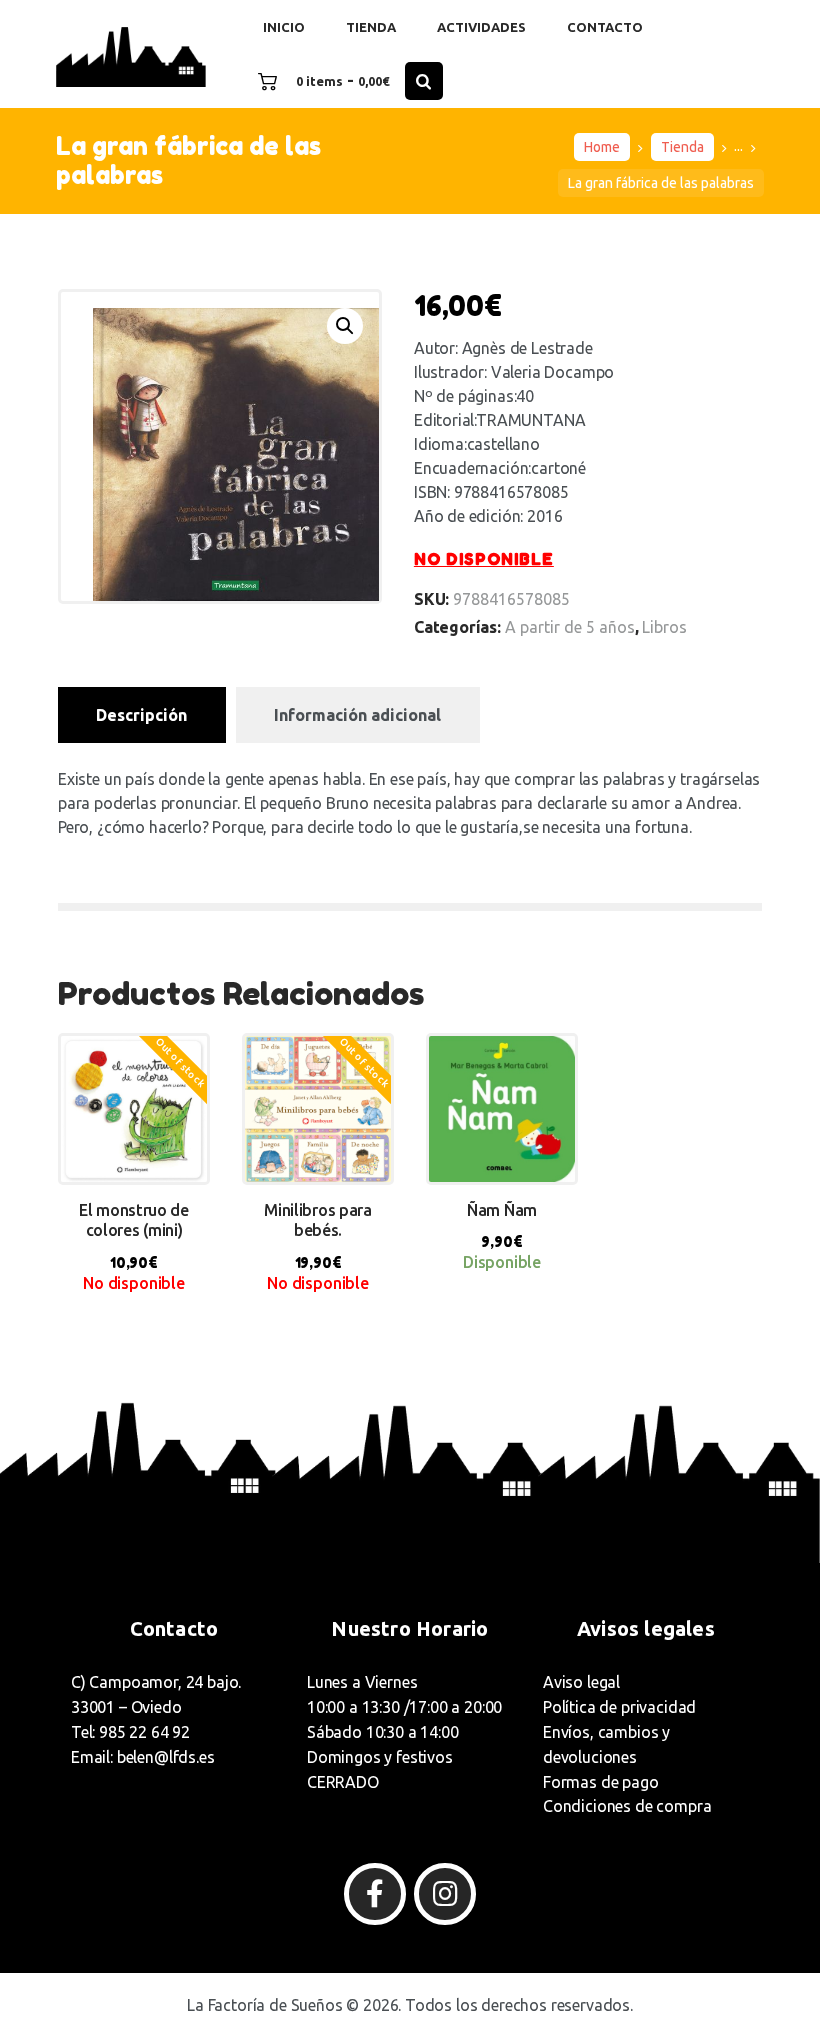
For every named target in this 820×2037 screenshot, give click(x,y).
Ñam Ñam (502, 1210)
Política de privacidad (619, 1707)
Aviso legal (581, 1682)
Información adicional (357, 715)
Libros (664, 627)
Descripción (141, 715)
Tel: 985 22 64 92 (130, 1732)
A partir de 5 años (570, 627)
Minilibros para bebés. (318, 1220)
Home (602, 147)
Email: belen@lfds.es (143, 1757)
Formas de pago (601, 1782)
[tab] (142, 715)
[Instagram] (445, 1894)
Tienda (682, 147)
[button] (345, 326)
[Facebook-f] (375, 1894)
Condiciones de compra (627, 1806)
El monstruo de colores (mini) (134, 1220)
